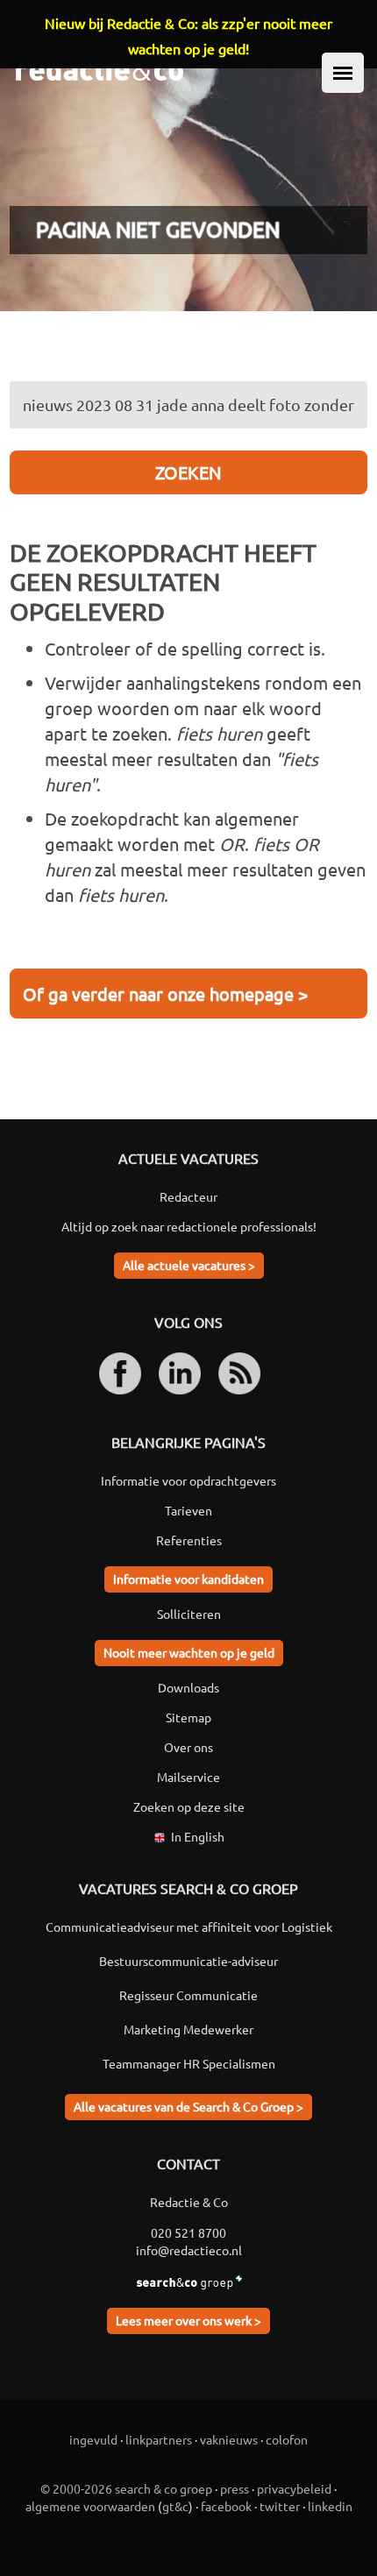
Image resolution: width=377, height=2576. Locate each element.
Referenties (189, 1540)
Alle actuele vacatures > (189, 1265)
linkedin (330, 2506)
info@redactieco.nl (189, 2250)
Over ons (188, 1747)
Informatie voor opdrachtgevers (188, 1480)
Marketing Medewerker (188, 2029)
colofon (287, 2439)
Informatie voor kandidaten (188, 1579)
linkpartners (159, 2439)
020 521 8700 (188, 2232)
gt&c (175, 2506)
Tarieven (188, 1510)
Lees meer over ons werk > (188, 2320)
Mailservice (188, 1777)
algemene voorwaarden (90, 2506)
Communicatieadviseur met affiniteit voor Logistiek (189, 1927)
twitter (280, 2506)
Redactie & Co (189, 2202)
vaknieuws (229, 2439)
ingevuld (93, 2439)
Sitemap (188, 1717)
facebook (226, 2506)
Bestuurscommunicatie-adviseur (188, 1961)
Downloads (188, 1687)
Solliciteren (189, 1614)
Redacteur (188, 1196)
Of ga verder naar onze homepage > (165, 993)
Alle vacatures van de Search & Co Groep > (188, 2106)
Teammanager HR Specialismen (189, 2063)
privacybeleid (294, 2488)
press (235, 2488)
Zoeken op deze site (189, 1806)
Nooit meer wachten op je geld (189, 1652)
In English (198, 1836)
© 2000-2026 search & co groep (126, 2488)
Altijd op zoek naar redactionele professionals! (189, 1226)
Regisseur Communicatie (188, 1995)
